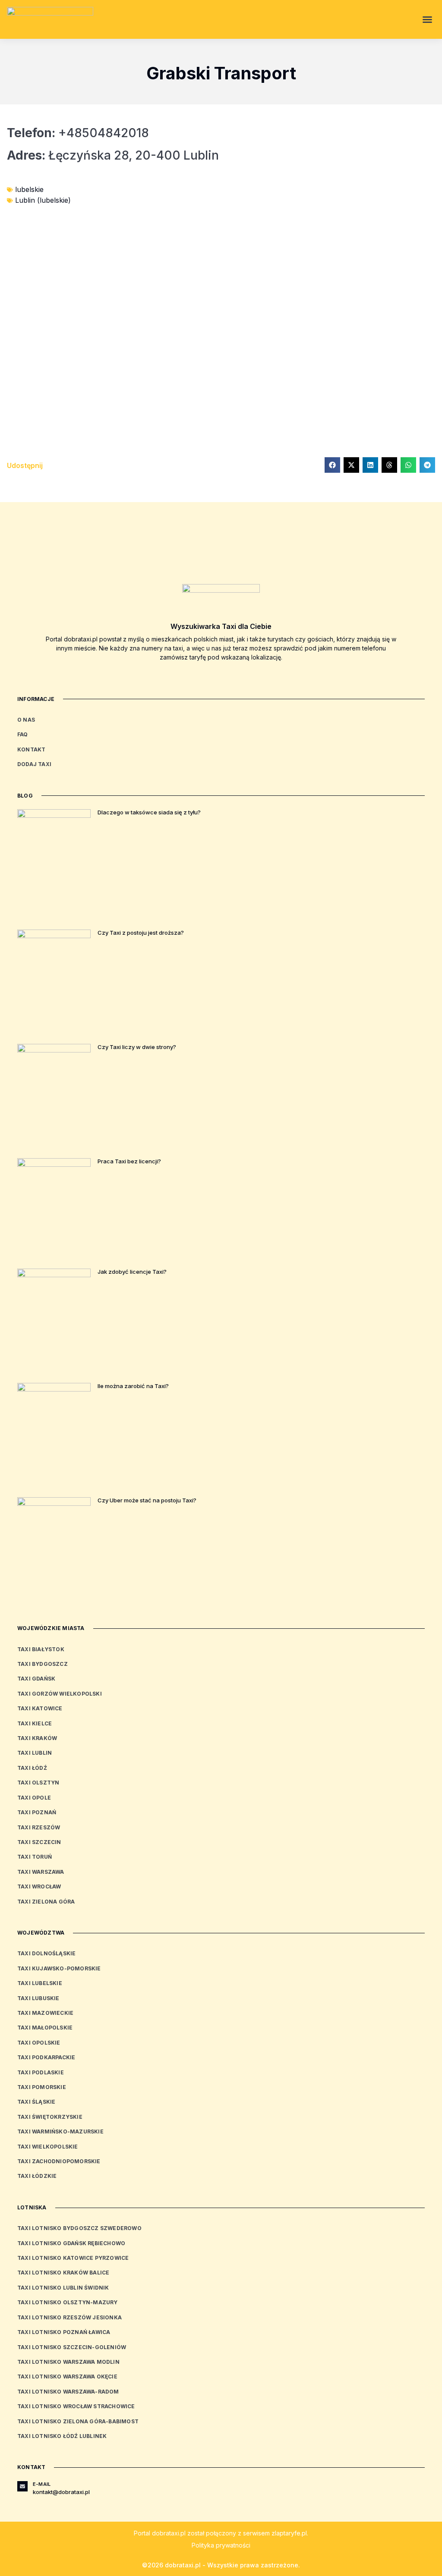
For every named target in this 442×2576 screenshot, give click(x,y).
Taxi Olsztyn (38, 1783)
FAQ (23, 734)
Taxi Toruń (35, 1857)
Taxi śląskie (36, 2102)
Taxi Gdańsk (36, 1679)
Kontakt (31, 749)
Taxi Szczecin (39, 1842)
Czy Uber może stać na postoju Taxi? (147, 1500)
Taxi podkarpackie (46, 2057)
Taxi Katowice (40, 1708)
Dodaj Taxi (34, 764)
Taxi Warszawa (41, 1872)
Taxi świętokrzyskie (50, 2117)
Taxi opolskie (39, 2043)
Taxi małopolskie (45, 2028)
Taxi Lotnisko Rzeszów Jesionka (69, 2317)
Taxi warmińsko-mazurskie (60, 2131)
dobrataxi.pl (169, 2533)
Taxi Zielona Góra (46, 1902)
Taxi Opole (34, 1798)
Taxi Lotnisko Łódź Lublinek (62, 2436)
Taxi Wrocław (39, 1886)
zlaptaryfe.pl (289, 2533)
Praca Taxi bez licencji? (129, 1161)
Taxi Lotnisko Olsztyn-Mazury (68, 2302)
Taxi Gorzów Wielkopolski (60, 1694)
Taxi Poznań (37, 1812)
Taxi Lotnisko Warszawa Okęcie (67, 2377)
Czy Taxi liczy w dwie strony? (137, 1047)
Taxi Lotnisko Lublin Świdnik (63, 2288)
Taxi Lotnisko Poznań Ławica (64, 2332)
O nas (26, 720)
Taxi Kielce (35, 1723)
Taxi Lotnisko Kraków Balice (63, 2273)
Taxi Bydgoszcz (43, 1664)
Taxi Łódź (32, 1768)
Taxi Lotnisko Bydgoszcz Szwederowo (79, 2228)
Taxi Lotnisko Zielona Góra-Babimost (78, 2421)
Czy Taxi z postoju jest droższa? (141, 933)
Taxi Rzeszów (39, 1827)
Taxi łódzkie (37, 2176)
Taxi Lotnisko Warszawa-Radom (68, 2392)
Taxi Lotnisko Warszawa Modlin (68, 2362)
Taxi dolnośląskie (46, 1953)
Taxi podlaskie (41, 2072)
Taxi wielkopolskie (48, 2147)
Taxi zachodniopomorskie (59, 2161)
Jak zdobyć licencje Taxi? (132, 1272)
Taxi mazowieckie (45, 2013)
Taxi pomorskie (42, 2087)
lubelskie (29, 189)
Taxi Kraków (37, 1738)
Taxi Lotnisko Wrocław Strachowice (76, 2406)
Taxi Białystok (41, 1649)
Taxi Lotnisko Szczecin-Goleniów (72, 2347)
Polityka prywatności (221, 2545)
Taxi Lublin (35, 1753)
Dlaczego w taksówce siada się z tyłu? (149, 812)
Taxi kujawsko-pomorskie (59, 1968)
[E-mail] (22, 2486)
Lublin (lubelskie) (43, 200)
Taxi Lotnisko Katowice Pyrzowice (73, 2258)
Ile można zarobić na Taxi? (133, 1386)
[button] (427, 19)
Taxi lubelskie (40, 1983)
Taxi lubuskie (38, 1998)
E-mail (42, 2484)
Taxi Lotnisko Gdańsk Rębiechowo (71, 2243)
